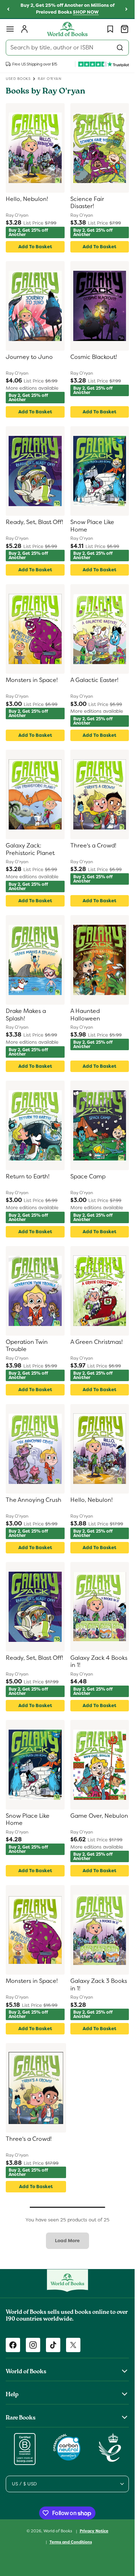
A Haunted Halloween (85, 1015)
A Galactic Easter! (94, 680)
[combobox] (67, 48)
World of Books (58, 2531)
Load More (67, 2241)
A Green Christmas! (97, 1342)
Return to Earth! (28, 1177)
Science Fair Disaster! (87, 203)
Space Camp (88, 1177)
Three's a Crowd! (93, 846)
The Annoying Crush (34, 1500)
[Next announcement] (126, 9)
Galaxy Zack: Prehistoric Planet (30, 849)
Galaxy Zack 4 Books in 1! (99, 1662)
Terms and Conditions (71, 2542)
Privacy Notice (94, 2531)
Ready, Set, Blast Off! (34, 522)
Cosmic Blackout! (94, 357)
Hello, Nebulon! (27, 199)
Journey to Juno (29, 357)
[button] (10, 29)
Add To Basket (35, 247)
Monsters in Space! (32, 680)
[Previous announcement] (8, 9)
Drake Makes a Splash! (26, 1015)
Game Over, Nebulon (99, 1816)
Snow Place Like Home (92, 526)
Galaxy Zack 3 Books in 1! (99, 1985)
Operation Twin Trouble (27, 1346)
